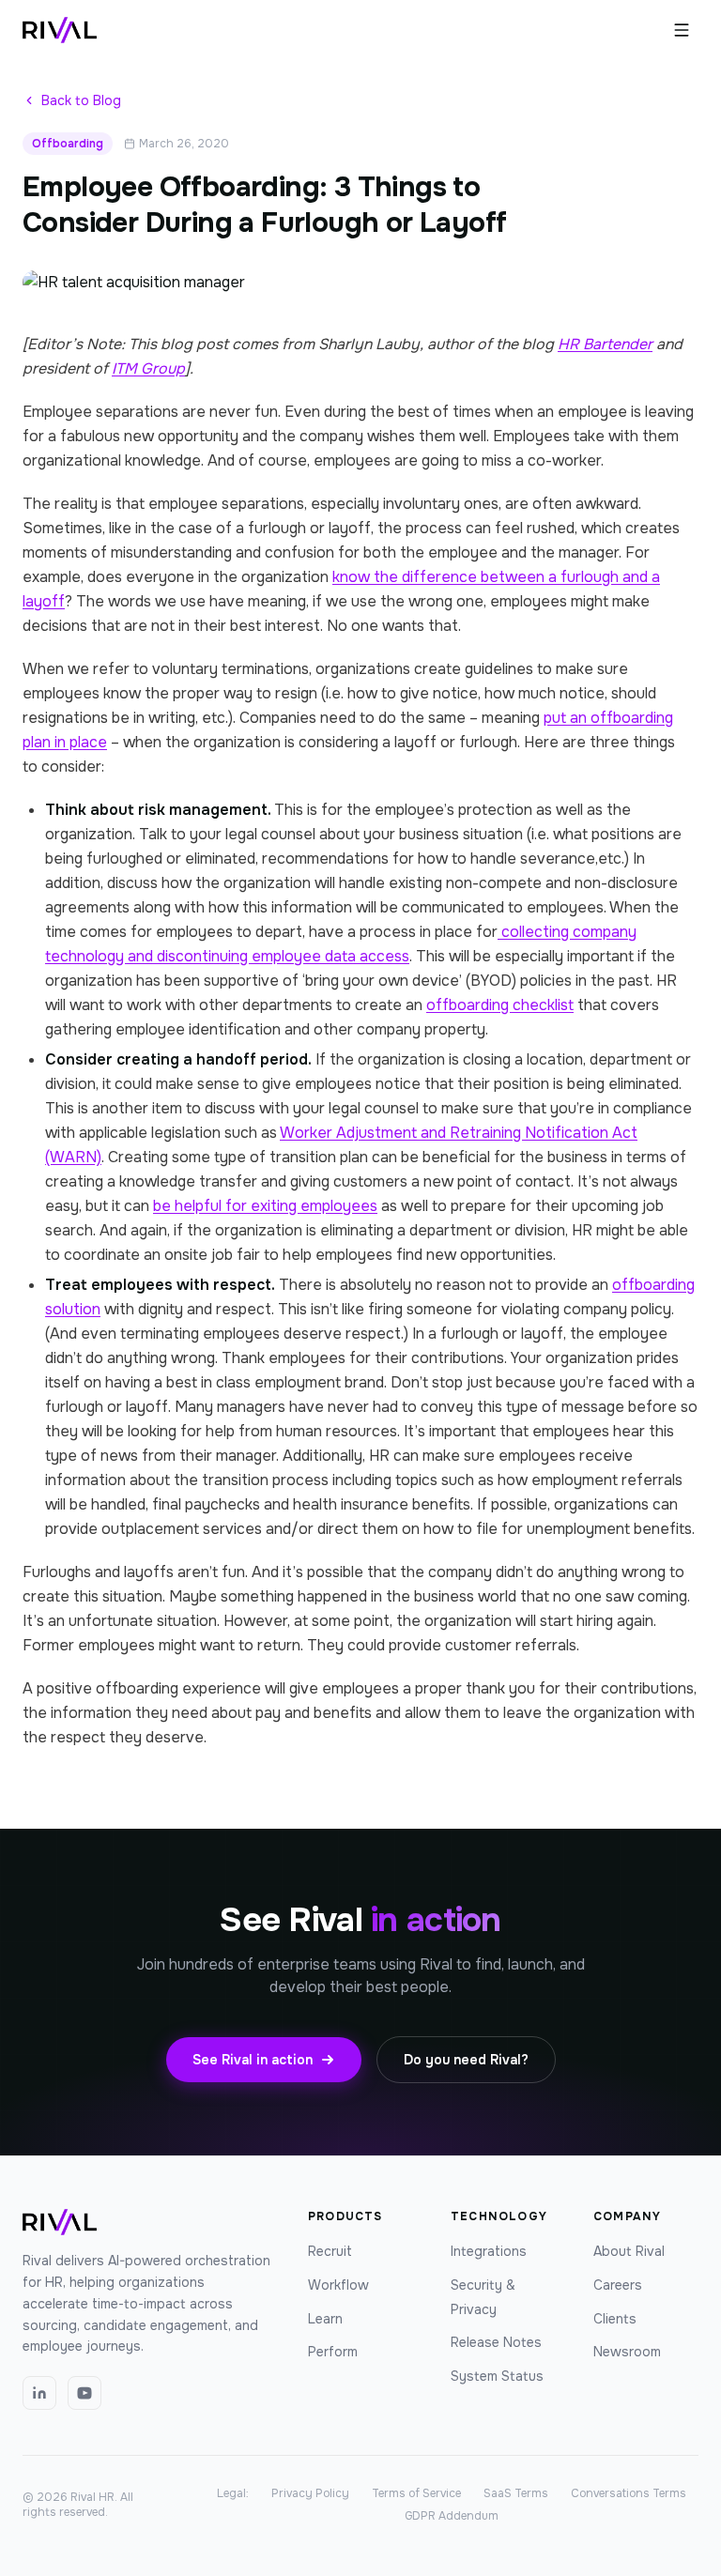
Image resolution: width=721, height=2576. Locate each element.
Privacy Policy (310, 2493)
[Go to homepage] (60, 30)
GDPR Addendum (452, 2516)
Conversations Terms (629, 2493)
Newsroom (627, 2352)
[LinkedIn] (39, 2393)
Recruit (330, 2251)
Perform (333, 2352)
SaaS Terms (516, 2493)
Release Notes (496, 2342)
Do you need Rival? (466, 2060)
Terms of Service (416, 2493)
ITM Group (148, 368)
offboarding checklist (500, 1005)
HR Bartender (605, 344)
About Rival (629, 2251)
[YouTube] (84, 2393)
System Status (497, 2376)
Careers (618, 2285)
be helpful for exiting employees (265, 1206)
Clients (615, 2319)
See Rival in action (253, 2060)
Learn (325, 2319)
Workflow (338, 2285)
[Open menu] (682, 30)
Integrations (489, 2251)
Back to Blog (81, 100)
